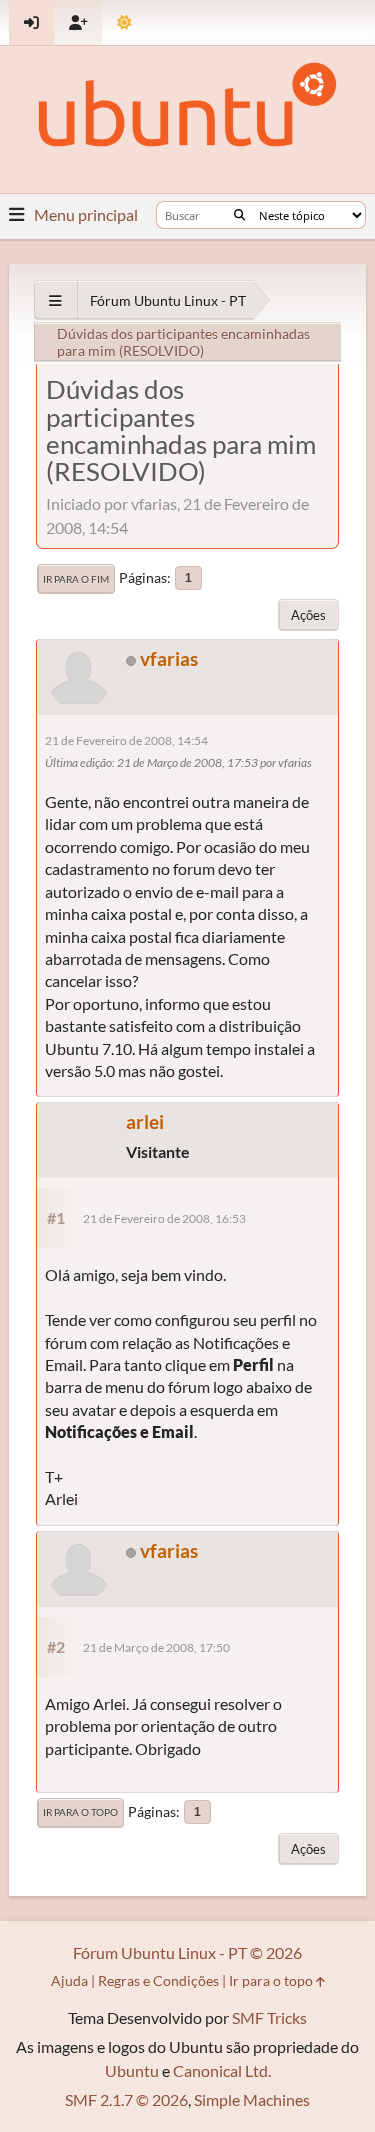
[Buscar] (239, 215)
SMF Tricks (269, 2017)
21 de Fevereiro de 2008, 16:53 (164, 1218)
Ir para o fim (76, 579)
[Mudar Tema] (124, 22)
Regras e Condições (158, 1980)
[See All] (55, 300)
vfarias (169, 658)
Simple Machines (252, 2099)
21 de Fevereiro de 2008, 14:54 (126, 740)
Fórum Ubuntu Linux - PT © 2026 (187, 1952)
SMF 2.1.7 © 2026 (126, 2099)
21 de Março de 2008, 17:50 (156, 1647)
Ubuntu (132, 2070)
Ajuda (69, 1980)
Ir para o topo (80, 1812)
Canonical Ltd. (222, 2070)
